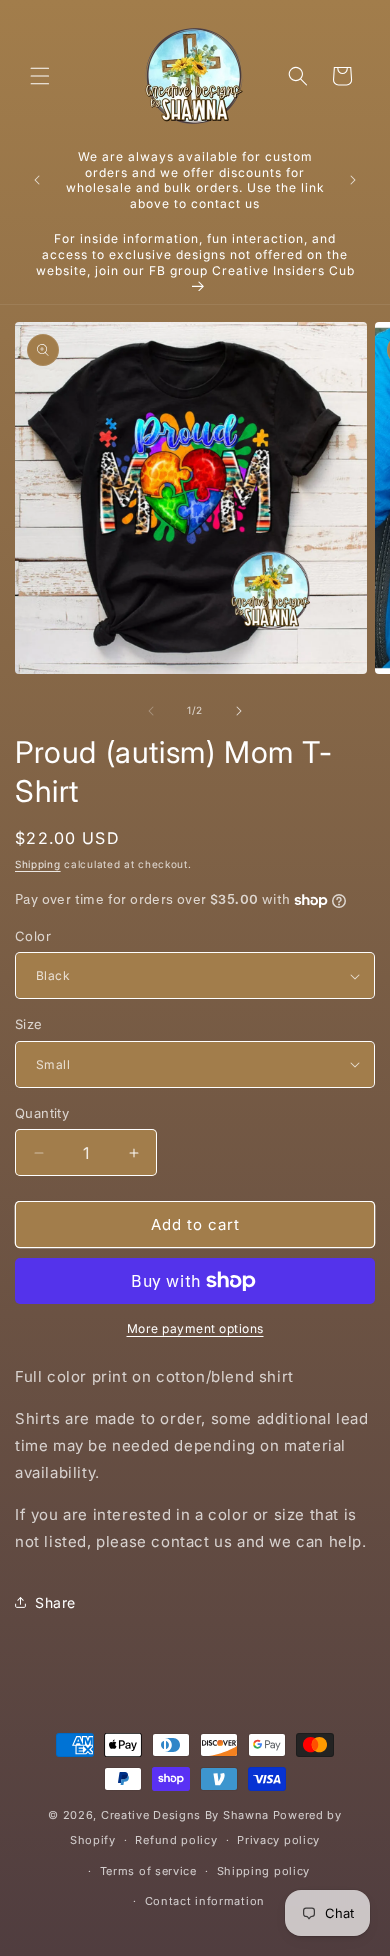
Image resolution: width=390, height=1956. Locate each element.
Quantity (42, 1113)
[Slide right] (239, 711)
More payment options (195, 1328)
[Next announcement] (353, 180)
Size (29, 1024)
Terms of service (148, 1871)
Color (33, 936)
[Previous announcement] (37, 180)
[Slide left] (151, 711)
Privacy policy (278, 1840)
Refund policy (176, 1840)
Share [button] (55, 1602)
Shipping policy (264, 1871)
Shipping (38, 864)
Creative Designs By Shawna (185, 1815)
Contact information (205, 1901)
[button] (40, 76)
